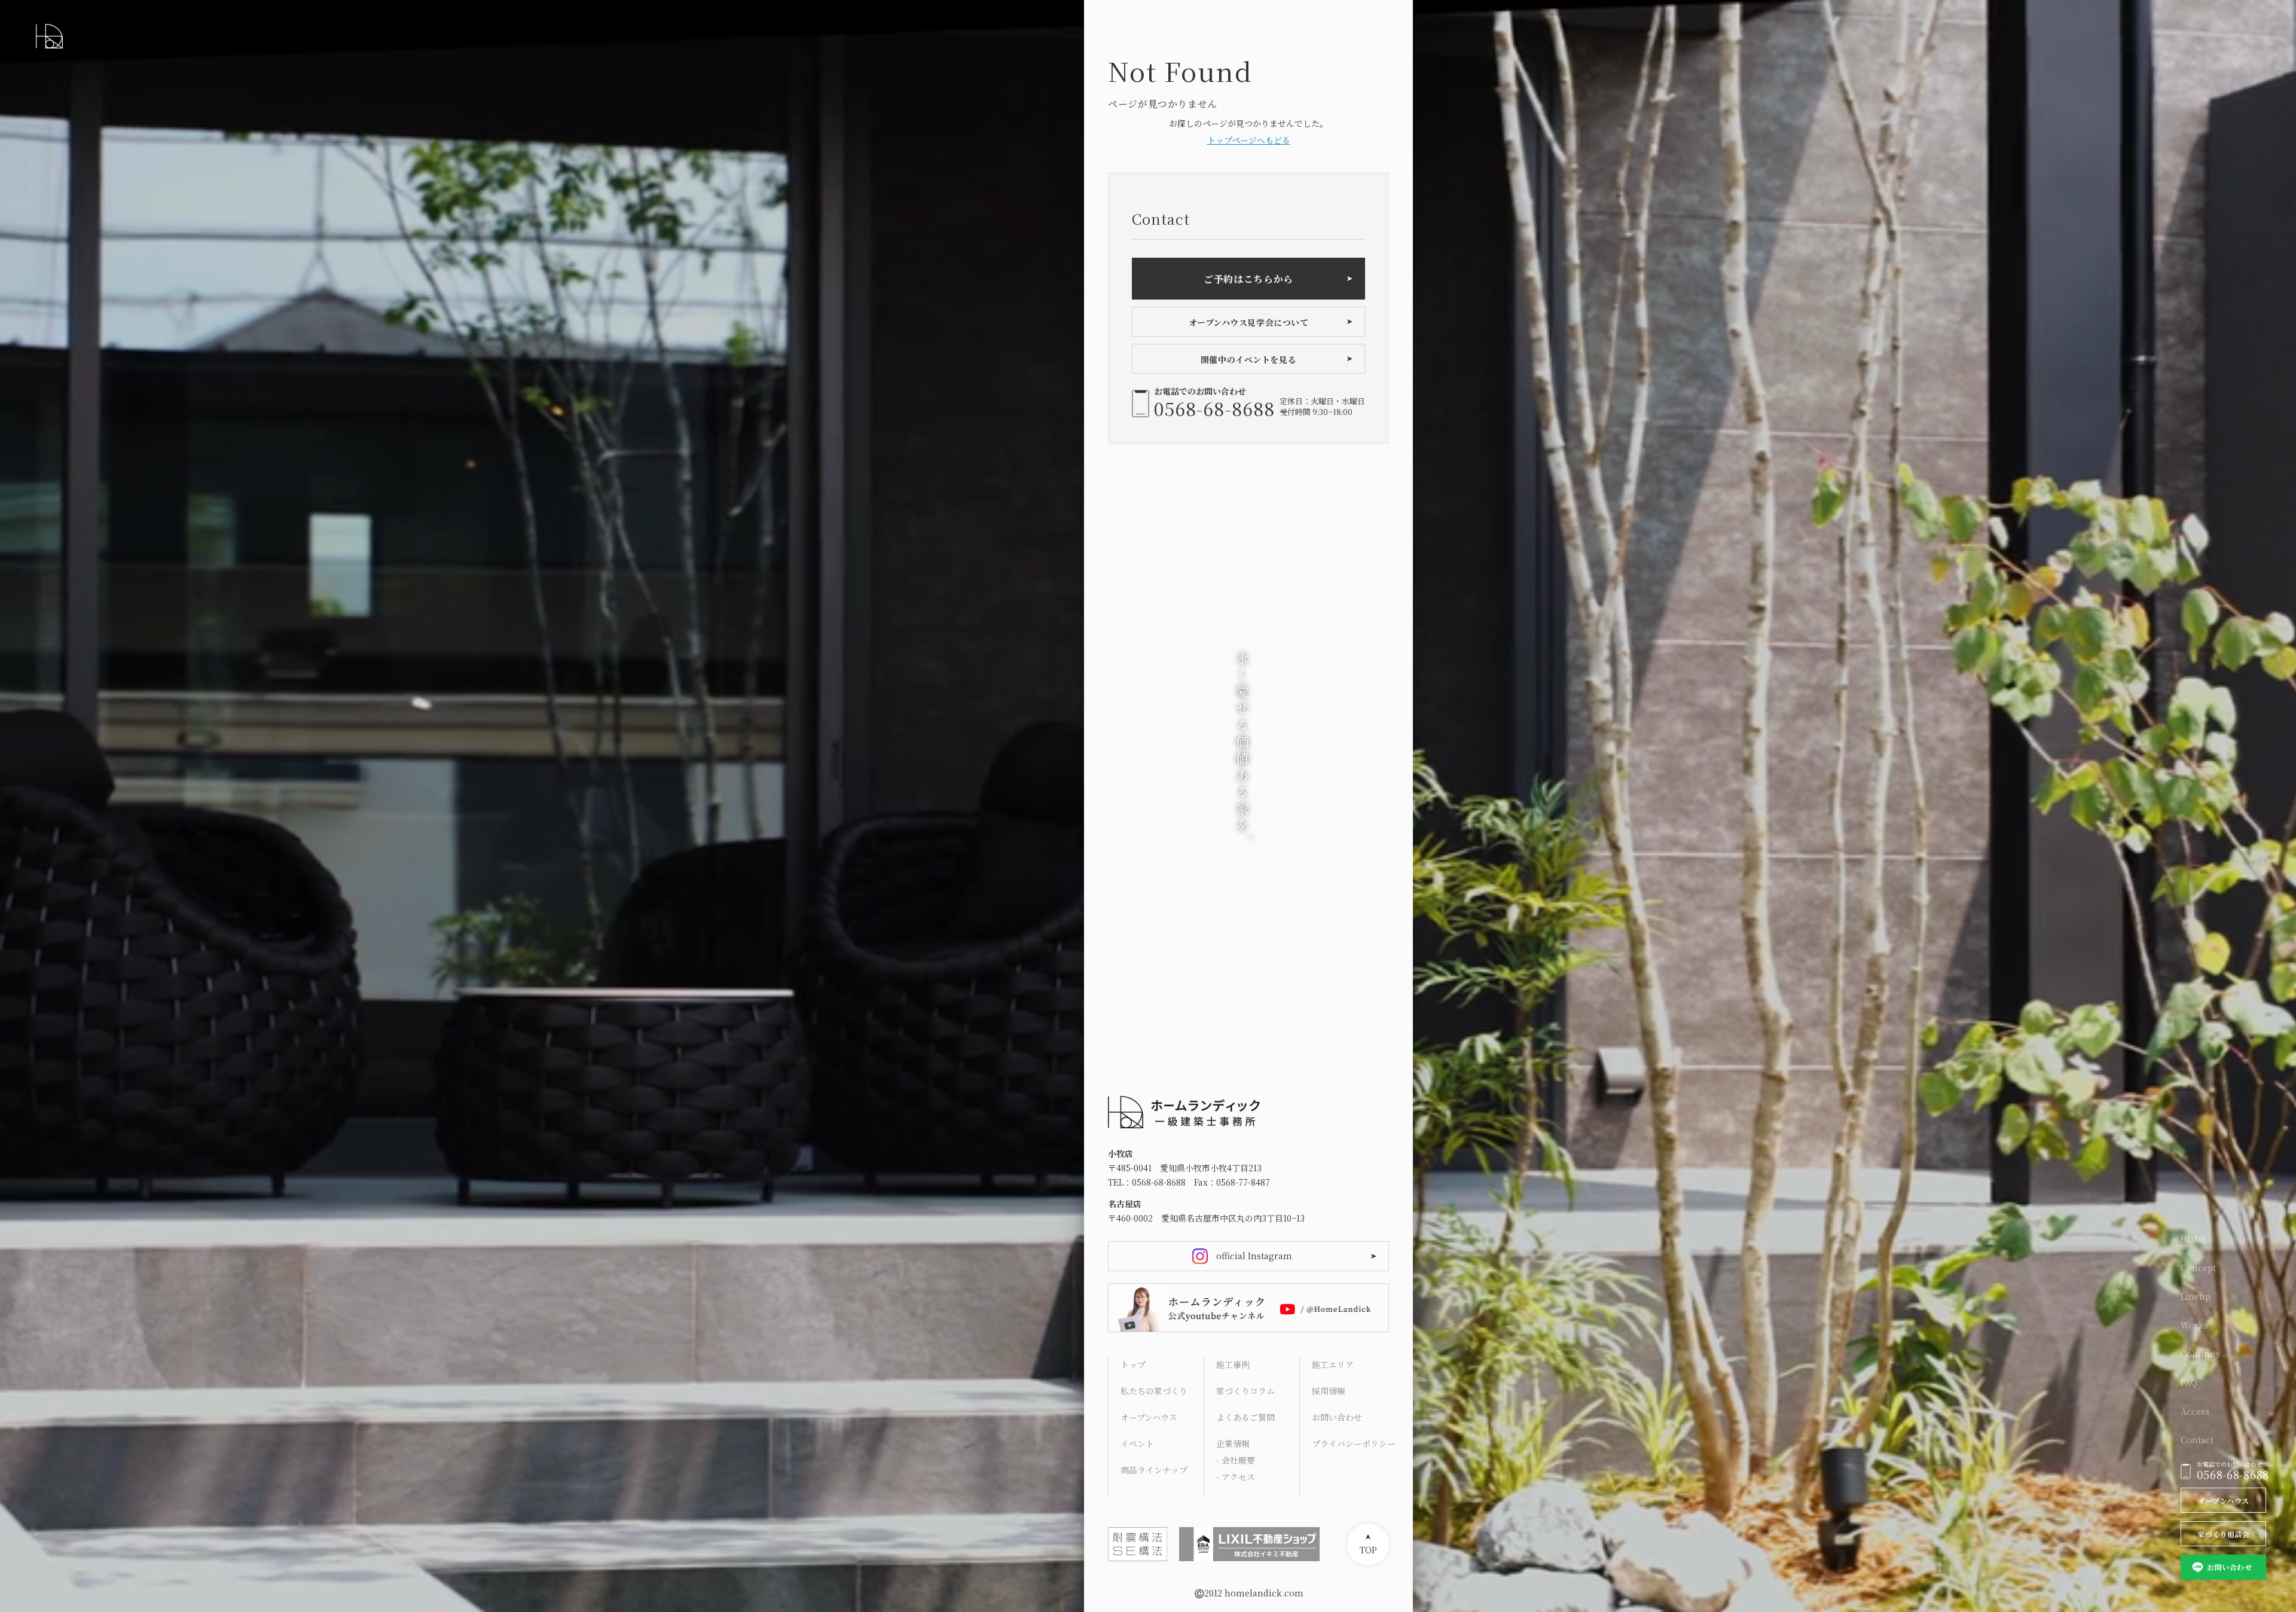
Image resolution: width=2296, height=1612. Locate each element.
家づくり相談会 (2223, 1534)
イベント (1137, 1443)
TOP (1368, 1550)
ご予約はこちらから (1248, 279)
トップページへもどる (1249, 140)
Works (2194, 1325)
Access (2195, 1411)
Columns (2200, 1354)
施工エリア (1333, 1364)
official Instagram (1254, 1256)
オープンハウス (2223, 1500)
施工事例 (1233, 1364)
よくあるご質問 (1245, 1417)
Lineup (2196, 1296)
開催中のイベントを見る (1248, 359)
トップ (1133, 1364)
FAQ (2189, 1382)
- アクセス (1236, 1477)
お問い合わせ (2229, 1567)
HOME (2194, 1239)
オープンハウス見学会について (1249, 322)
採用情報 (1329, 1391)
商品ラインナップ (1154, 1470)
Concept (2198, 1268)
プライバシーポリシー (1353, 1443)
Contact (2197, 1440)
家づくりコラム (1245, 1391)
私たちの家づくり (1154, 1391)
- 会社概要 (1236, 1460)
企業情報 (1233, 1443)
